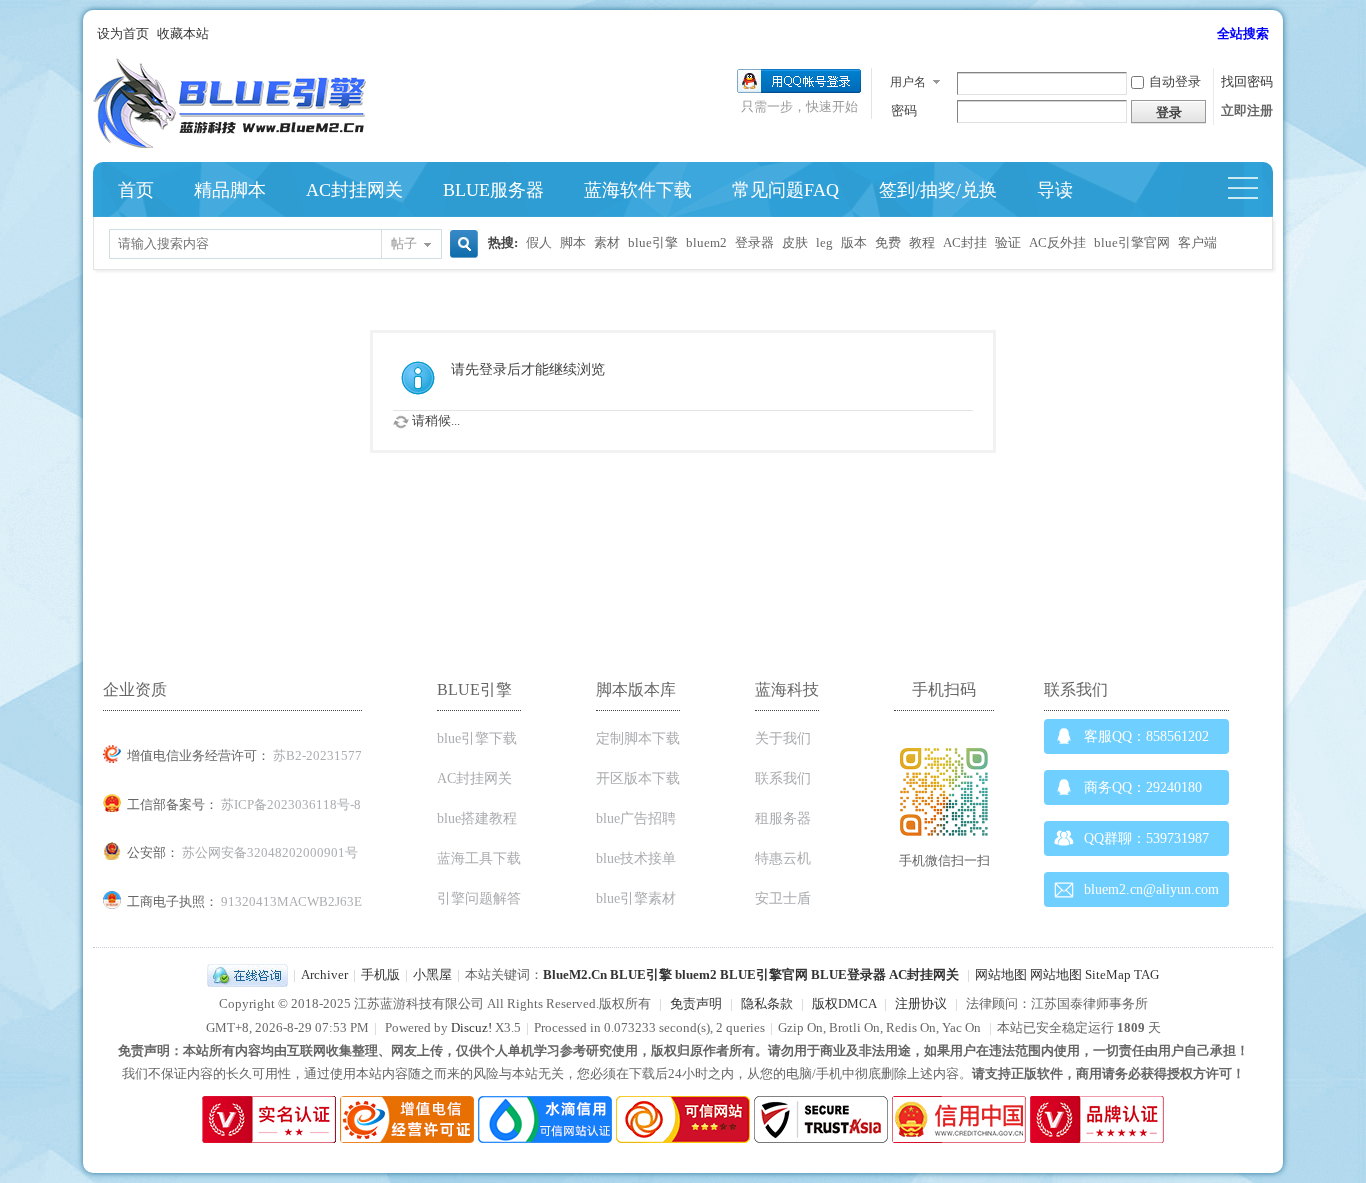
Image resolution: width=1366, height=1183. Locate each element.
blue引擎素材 (636, 898)
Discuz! (471, 1027)
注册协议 (921, 1003)
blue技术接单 (636, 858)
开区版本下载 (638, 778)
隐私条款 (767, 1003)
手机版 (380, 974)
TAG (1146, 974)
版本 (854, 242)
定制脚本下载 (638, 738)
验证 (1008, 242)
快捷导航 (1251, 190)
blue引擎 (653, 242)
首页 (136, 190)
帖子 (404, 243)
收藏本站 (183, 33)
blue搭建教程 (477, 818)
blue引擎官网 (1132, 242)
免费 (888, 242)
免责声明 (696, 1003)
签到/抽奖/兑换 (938, 190)
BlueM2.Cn (575, 974)
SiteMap (1108, 974)
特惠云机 (783, 858)
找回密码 (1247, 81)
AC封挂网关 (354, 190)
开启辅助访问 (1208, 34)
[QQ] (247, 974)
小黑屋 (432, 974)
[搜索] (461, 245)
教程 (922, 242)
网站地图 (1001, 974)
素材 (607, 242)
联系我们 (783, 778)
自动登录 (1175, 81)
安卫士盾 (783, 898)
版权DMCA (844, 1003)
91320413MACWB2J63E (291, 901)
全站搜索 (1243, 33)
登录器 (754, 242)
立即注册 (1247, 110)
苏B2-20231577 (317, 755)
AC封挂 (965, 242)
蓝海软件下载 (638, 190)
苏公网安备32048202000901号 (270, 852)
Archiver (324, 974)
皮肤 (795, 242)
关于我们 (783, 738)
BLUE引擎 (641, 974)
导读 (1055, 190)
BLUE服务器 (493, 190)
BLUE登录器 (848, 974)
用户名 (908, 82)
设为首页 (123, 33)
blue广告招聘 (636, 818)
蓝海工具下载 (479, 858)
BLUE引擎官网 (764, 974)
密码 (904, 110)
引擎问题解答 (479, 898)
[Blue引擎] (229, 143)
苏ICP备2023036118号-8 (291, 804)
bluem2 (706, 242)
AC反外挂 (1057, 242)
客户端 (1197, 242)
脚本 (573, 242)
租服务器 (783, 818)
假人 (539, 242)
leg (824, 242)
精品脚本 (230, 190)
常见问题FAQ (785, 190)
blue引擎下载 (477, 738)
